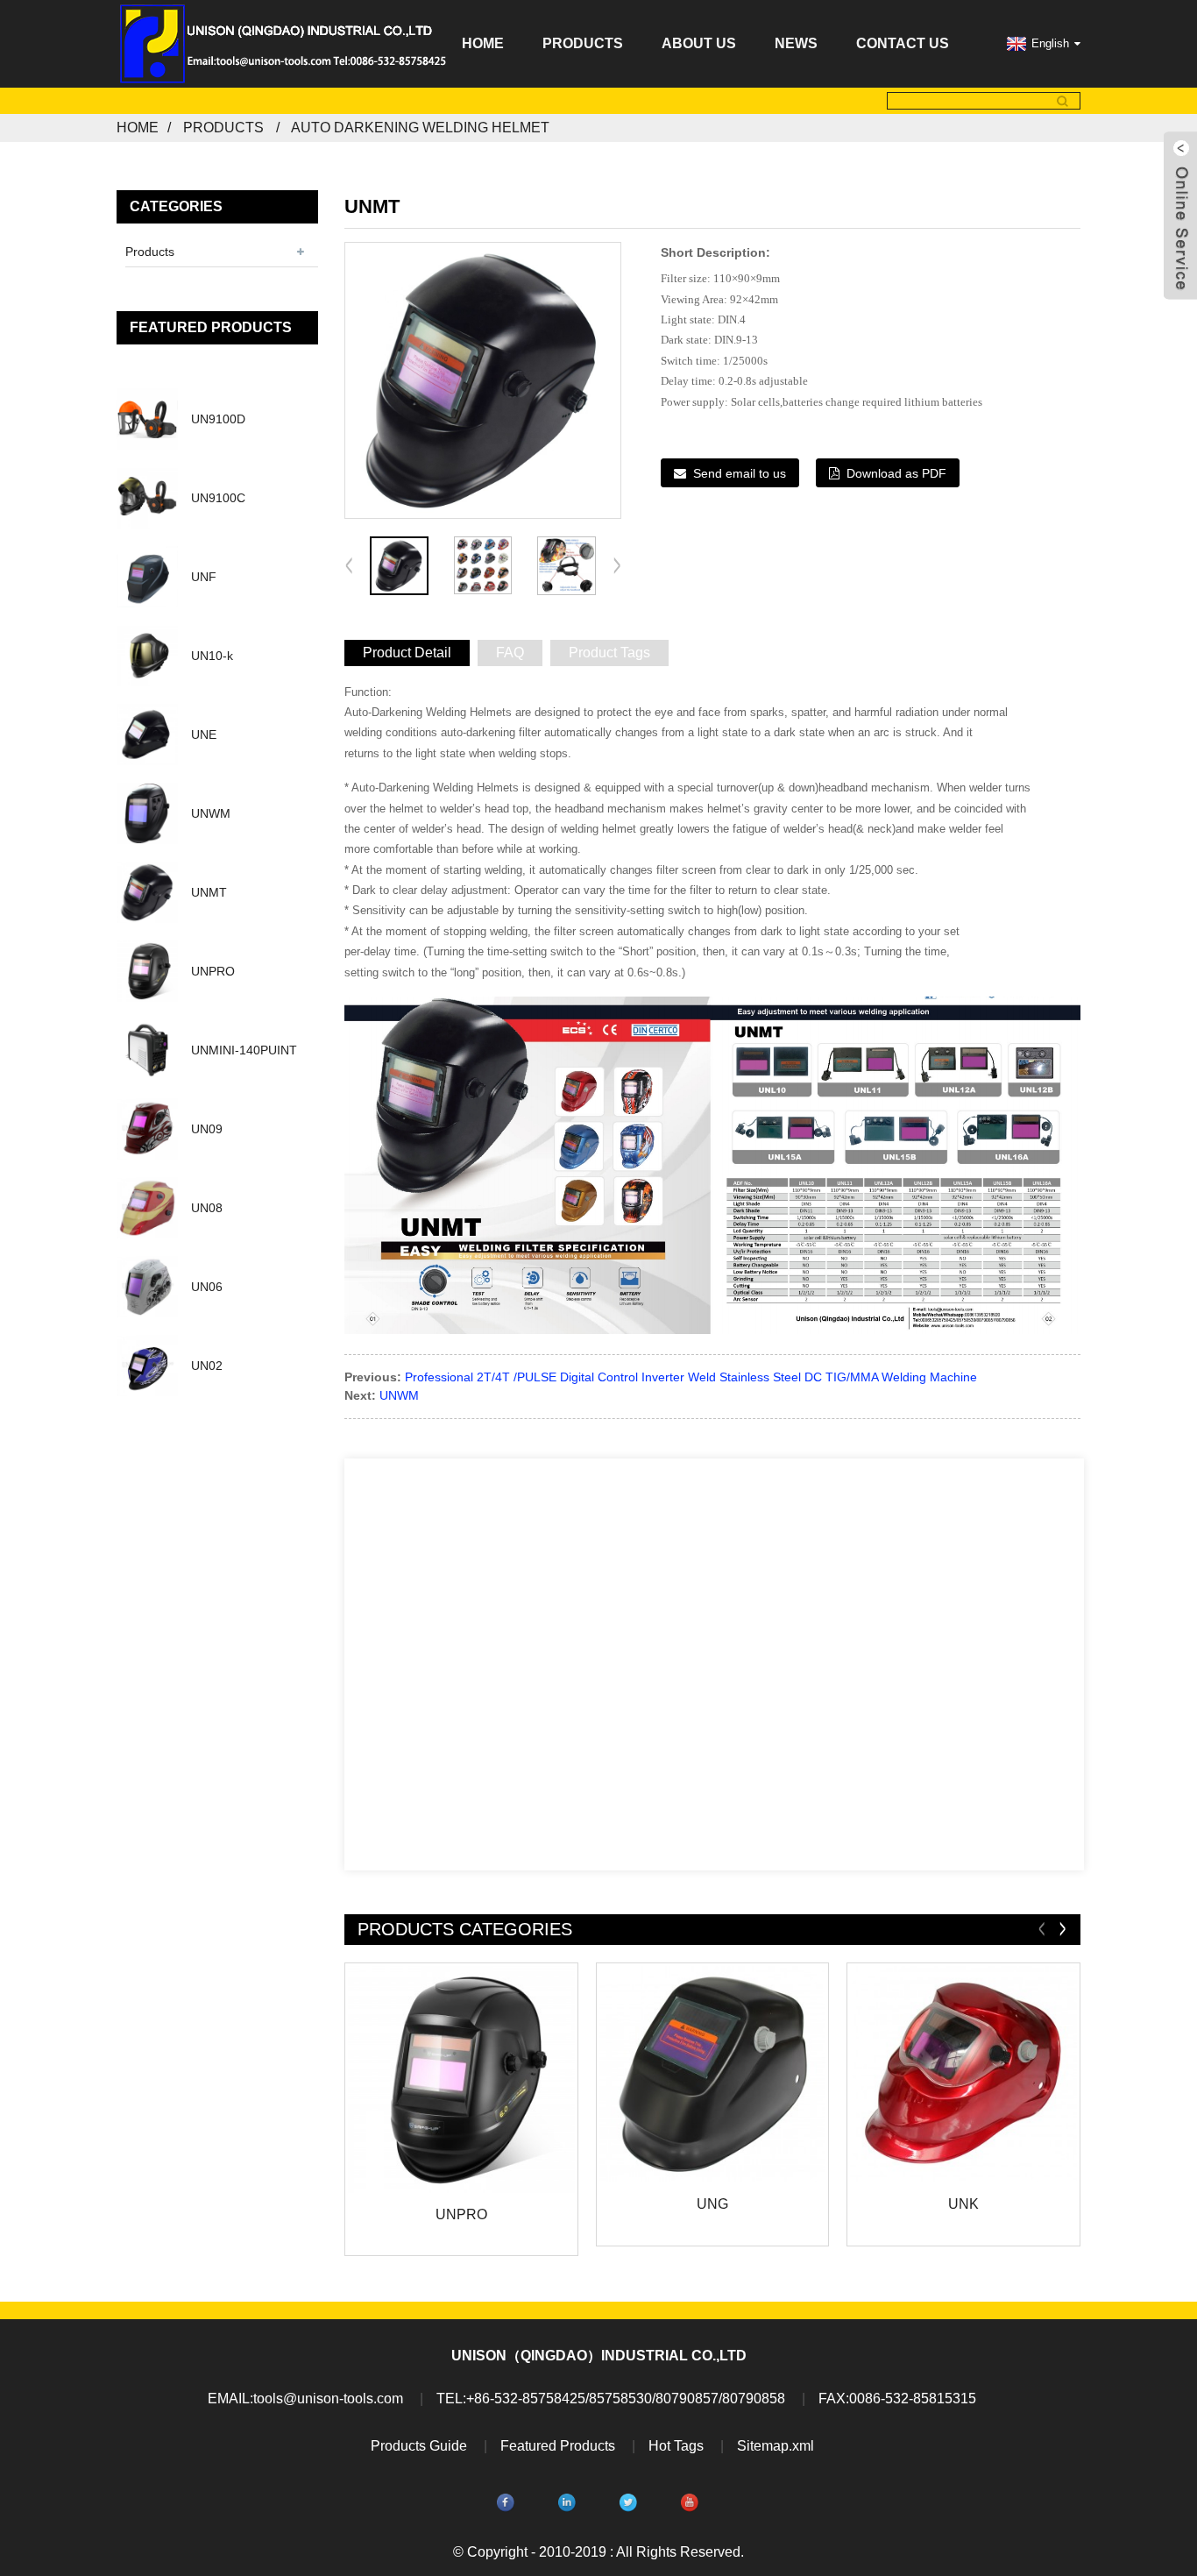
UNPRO (213, 971)
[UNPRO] (461, 2079)
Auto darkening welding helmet (420, 128)
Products (583, 43)
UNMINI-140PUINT (244, 1050)
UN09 (207, 1129)
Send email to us (740, 473)
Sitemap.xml (776, 2446)
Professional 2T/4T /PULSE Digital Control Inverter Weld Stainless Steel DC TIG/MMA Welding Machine (691, 1377)
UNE (204, 734)
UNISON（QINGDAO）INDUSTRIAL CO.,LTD (599, 2356)
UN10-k (212, 656)
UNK (963, 2204)
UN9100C (218, 498)
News (796, 43)
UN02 (207, 1366)
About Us (699, 43)
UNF (204, 577)
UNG (712, 2204)
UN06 (207, 1287)
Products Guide (419, 2446)
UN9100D (218, 419)
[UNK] (963, 2074)
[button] (617, 566)
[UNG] (713, 2074)
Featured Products (558, 2446)
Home (483, 43)
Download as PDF (896, 473)
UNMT (209, 892)
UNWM (211, 813)
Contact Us (903, 43)
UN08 (207, 1208)
